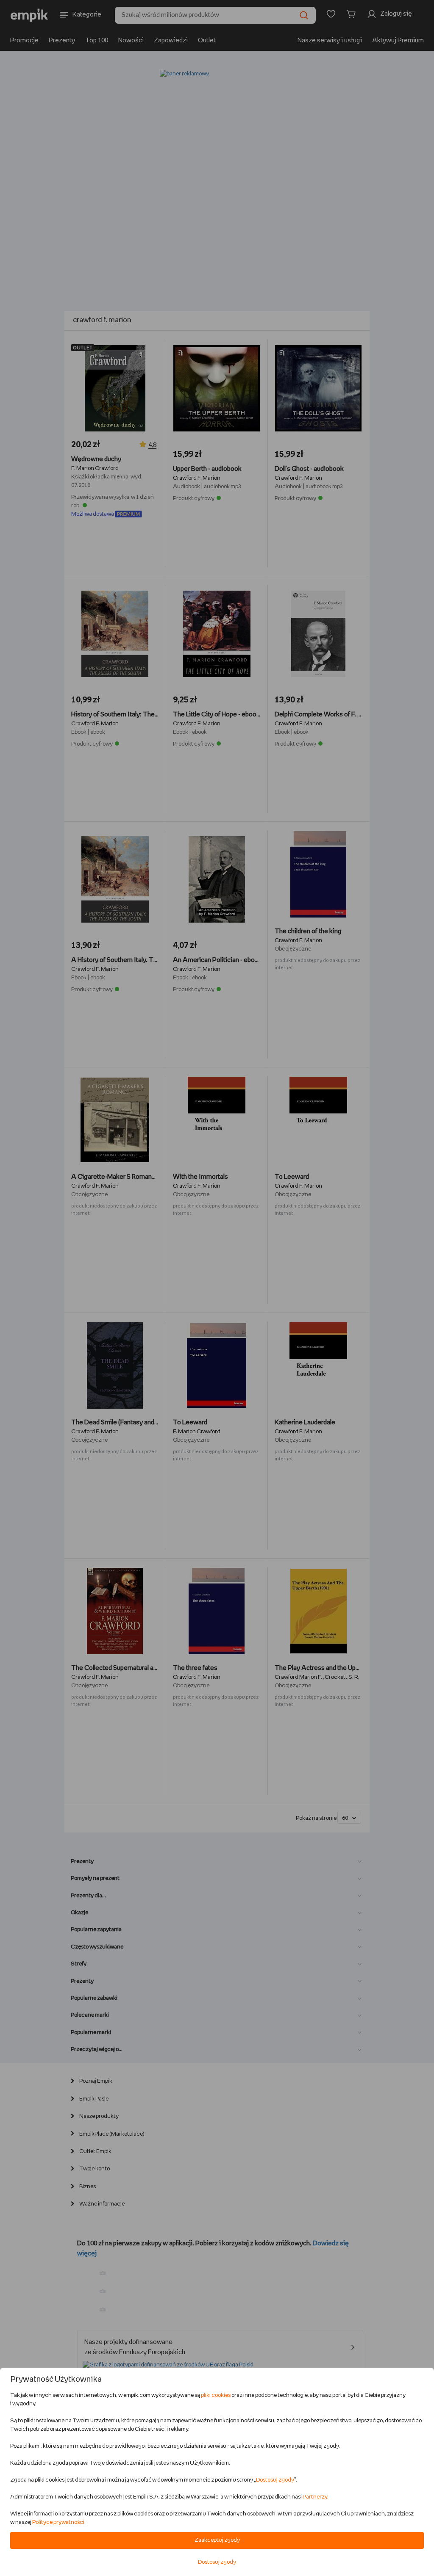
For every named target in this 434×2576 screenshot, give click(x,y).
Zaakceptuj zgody (217, 2540)
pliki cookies (216, 2395)
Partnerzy (315, 2497)
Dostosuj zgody (275, 2480)
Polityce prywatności (58, 2522)
